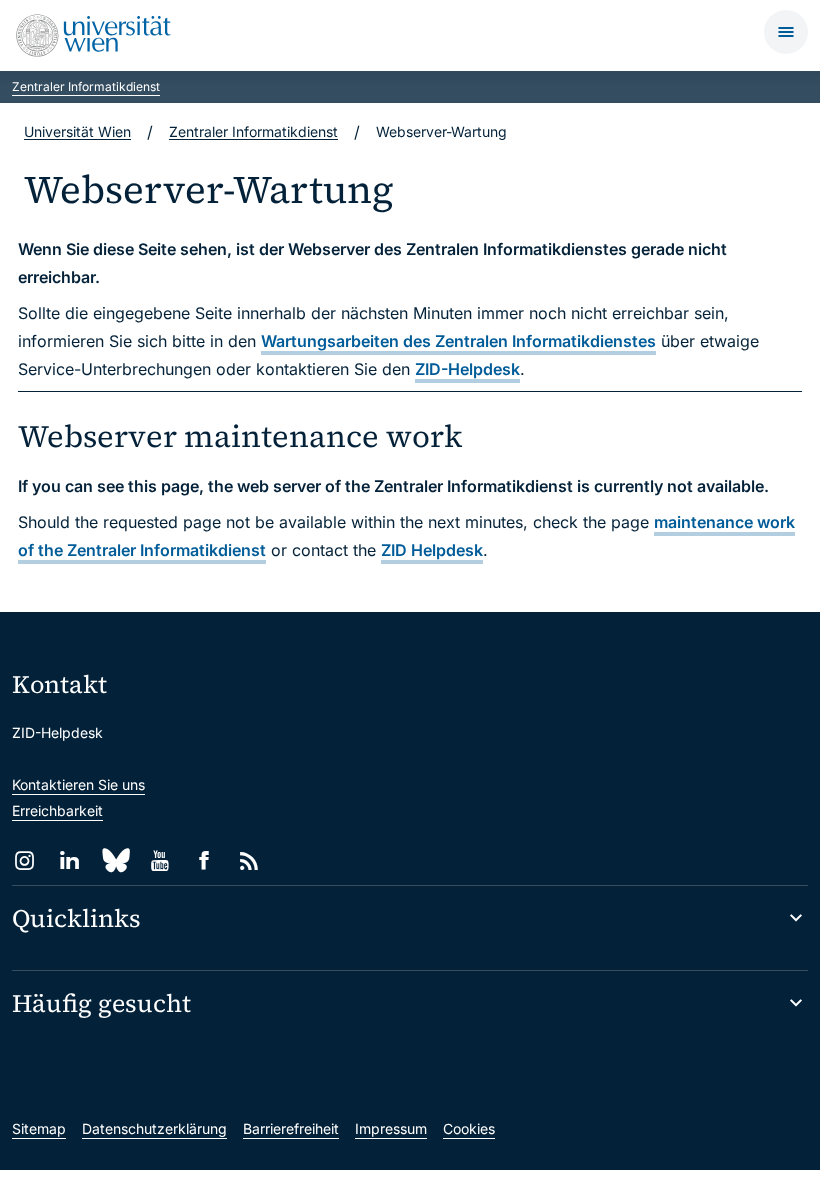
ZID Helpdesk (432, 550)
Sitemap (39, 1128)
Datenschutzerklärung (154, 1128)
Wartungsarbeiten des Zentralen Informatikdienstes (458, 341)
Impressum (391, 1128)
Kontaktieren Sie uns (78, 784)
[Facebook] (204, 860)
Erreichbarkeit (57, 810)
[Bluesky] (114, 860)
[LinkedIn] (69, 860)
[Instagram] (24, 860)
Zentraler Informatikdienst (86, 86)
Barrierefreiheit (291, 1128)
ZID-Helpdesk (467, 369)
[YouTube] (159, 860)
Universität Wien (77, 131)
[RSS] (249, 860)
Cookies (469, 1128)
